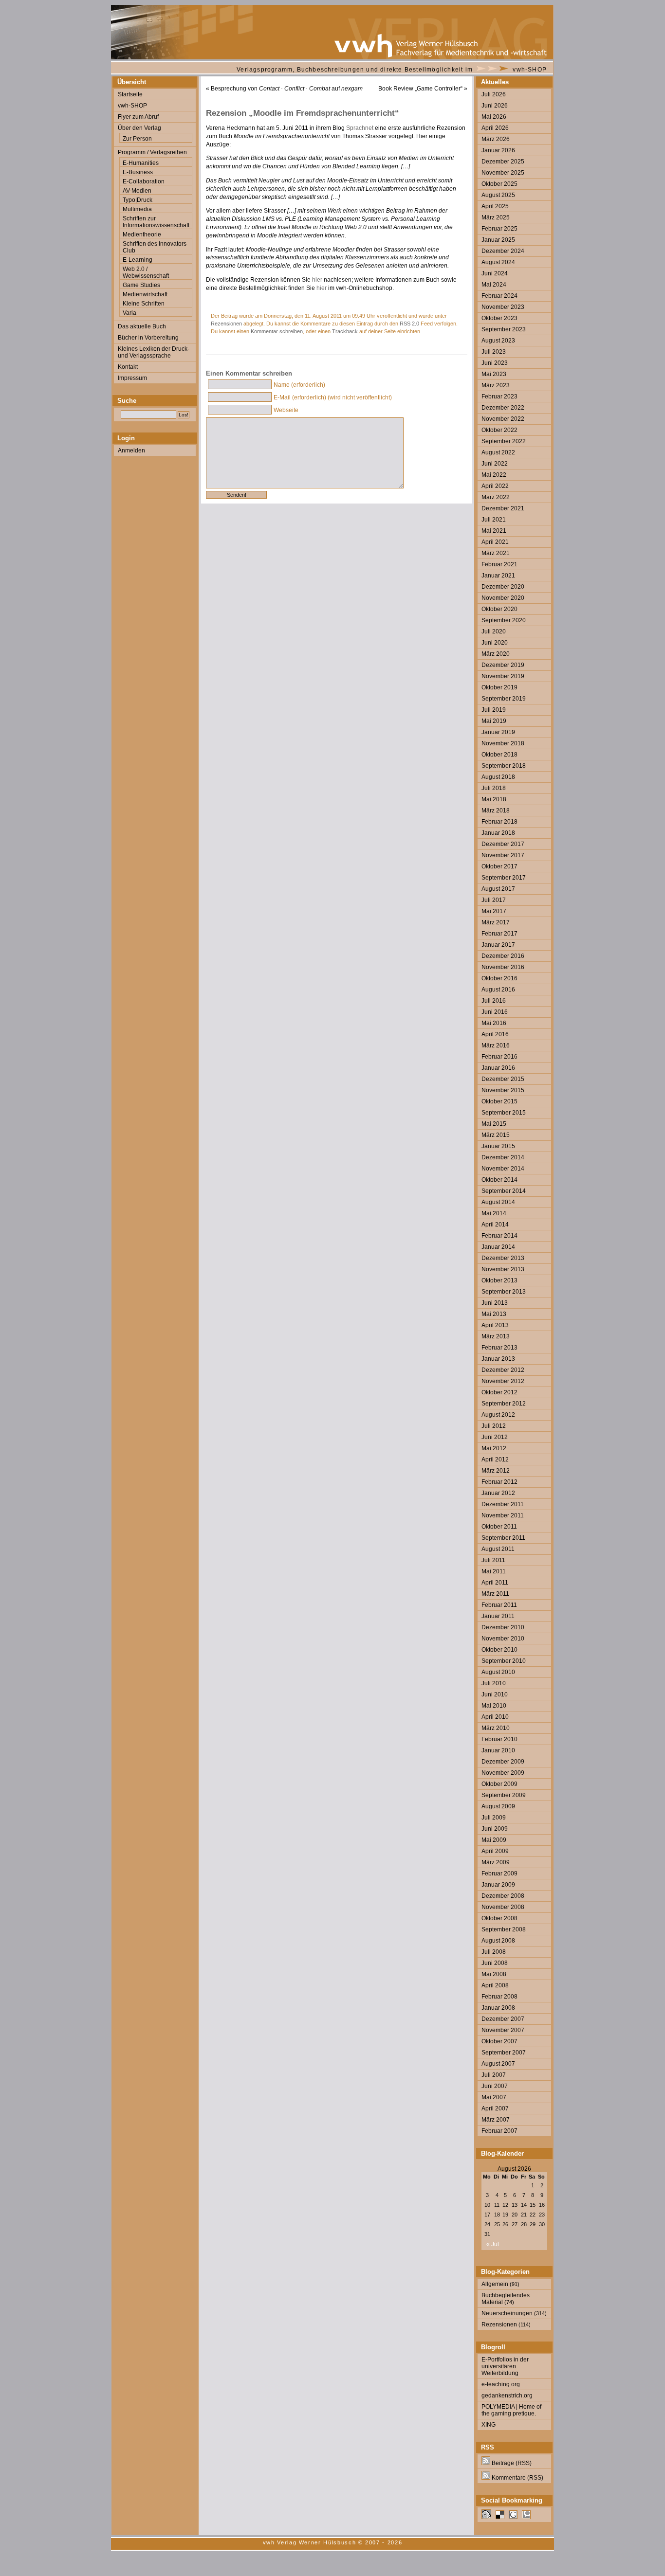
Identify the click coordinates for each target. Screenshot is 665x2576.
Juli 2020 (494, 631)
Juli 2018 (494, 788)
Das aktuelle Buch (142, 326)
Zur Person (137, 139)
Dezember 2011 (503, 1504)
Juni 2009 (495, 1829)
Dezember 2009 (503, 1762)
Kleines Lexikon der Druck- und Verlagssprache (154, 352)
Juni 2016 (495, 1012)
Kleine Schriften (144, 304)
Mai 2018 (494, 799)
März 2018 (496, 811)
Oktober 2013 (499, 1280)
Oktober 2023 (499, 318)
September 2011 (503, 1538)
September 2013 (504, 1292)
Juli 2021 (494, 520)
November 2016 (503, 967)
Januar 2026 (498, 150)
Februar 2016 (499, 1057)
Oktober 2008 (499, 1918)
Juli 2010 (494, 1683)
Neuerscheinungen (507, 2313)
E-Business (138, 172)
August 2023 (498, 341)
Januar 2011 (498, 1616)
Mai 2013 (494, 1314)
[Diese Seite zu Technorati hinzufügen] (526, 2517)
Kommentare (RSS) (517, 2478)
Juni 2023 (495, 363)
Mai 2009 (494, 1840)
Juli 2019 (494, 710)
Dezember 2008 (503, 1896)
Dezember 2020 (503, 587)
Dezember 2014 (503, 1157)
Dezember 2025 (503, 162)
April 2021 (495, 542)
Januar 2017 (498, 945)
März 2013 (496, 1336)
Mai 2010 (494, 1706)
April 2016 (495, 1034)
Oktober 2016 (499, 978)
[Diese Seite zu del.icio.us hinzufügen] (500, 2517)
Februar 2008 (499, 1997)
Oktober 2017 (499, 866)
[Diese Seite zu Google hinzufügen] (513, 2517)
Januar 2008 (498, 2008)
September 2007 (504, 2053)
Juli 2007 (494, 2075)
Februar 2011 (499, 1605)
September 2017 (504, 878)
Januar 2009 (498, 1885)
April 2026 (495, 128)
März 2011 (495, 1594)
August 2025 (498, 195)
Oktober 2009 (499, 1784)
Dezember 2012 (503, 1370)
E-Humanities (141, 163)
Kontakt (128, 367)
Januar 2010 (498, 1750)
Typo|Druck (138, 200)
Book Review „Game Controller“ (420, 89)
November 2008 (503, 1907)
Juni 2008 (495, 1963)
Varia (129, 313)
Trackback (345, 331)
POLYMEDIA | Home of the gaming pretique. (511, 2410)
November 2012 (503, 1381)
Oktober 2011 (499, 1527)
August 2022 (498, 452)
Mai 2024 (494, 285)
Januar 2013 (498, 1359)
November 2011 (503, 1515)
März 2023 (496, 385)
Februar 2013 (499, 1348)
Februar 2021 (499, 564)
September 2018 (504, 766)
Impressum (132, 378)
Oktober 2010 (499, 1650)
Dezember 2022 (503, 408)
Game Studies (141, 285)
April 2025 (495, 206)
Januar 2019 (498, 732)
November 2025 (503, 173)
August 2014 (498, 1202)
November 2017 (503, 855)
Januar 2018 (498, 833)
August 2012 (498, 1415)
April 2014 (495, 1225)
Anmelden (131, 450)
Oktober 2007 (499, 2041)
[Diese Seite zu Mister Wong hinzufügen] (486, 2517)
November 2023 (503, 307)
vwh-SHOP (530, 70)
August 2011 (498, 1549)
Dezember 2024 (503, 251)
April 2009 (495, 1851)
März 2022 (496, 497)
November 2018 (503, 743)
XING (489, 2425)
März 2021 (496, 553)
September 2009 (504, 1795)
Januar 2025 (498, 240)
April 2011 (495, 1583)
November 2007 (503, 2030)
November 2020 (503, 598)
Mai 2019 (494, 721)
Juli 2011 (493, 1560)
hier (317, 280)
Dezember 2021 (503, 508)
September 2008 (504, 1929)
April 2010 (495, 1717)
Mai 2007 (494, 2097)
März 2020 (496, 654)
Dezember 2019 (503, 665)
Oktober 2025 (499, 184)
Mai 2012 (494, 1448)
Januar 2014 (498, 1247)
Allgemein (495, 2284)
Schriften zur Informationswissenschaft (156, 222)
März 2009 (496, 1862)
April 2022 (495, 486)
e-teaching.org (501, 2384)
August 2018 (498, 777)
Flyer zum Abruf (138, 117)
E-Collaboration (144, 181)
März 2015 (496, 1135)
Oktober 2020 (499, 609)
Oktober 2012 (499, 1392)
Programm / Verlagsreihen (152, 152)
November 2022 (503, 419)
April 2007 (495, 2108)
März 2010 (496, 1728)
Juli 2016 (494, 1001)
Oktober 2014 (499, 1180)
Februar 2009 (499, 1873)
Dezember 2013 (503, 1258)
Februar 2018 (499, 822)
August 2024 (498, 262)
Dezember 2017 (503, 844)
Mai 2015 (494, 1124)
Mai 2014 (494, 1213)
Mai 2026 (494, 117)
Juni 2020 (495, 643)
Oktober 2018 (499, 755)
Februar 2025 (499, 229)
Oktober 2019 (499, 687)
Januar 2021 (498, 576)
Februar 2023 (499, 396)
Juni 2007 (495, 2086)
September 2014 (504, 1191)
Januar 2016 (498, 1068)
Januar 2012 (498, 1493)
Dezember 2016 (503, 956)
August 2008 (498, 1941)
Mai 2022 (494, 475)
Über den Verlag (139, 128)
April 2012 (495, 1459)
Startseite (130, 94)
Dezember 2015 (503, 1079)
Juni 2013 (495, 1303)
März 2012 (496, 1471)
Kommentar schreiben (277, 331)
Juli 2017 (494, 900)
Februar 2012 (499, 1482)
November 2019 (503, 676)
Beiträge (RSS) (511, 2463)
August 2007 (498, 2064)
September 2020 (504, 620)
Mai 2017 (494, 911)
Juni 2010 (495, 1694)
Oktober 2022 (499, 430)
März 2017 (496, 922)
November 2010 (503, 1639)
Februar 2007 (499, 2131)
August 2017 (498, 889)
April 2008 (495, 1985)
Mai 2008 (494, 1974)
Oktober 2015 (499, 1101)
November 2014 (503, 1169)
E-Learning (138, 260)
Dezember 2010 (503, 1627)
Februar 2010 (499, 1739)
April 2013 (495, 1325)
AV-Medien (137, 191)
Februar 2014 (499, 1236)
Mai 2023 (494, 374)
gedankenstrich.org (507, 2396)
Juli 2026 (494, 94)
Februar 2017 (499, 934)
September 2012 (504, 1404)
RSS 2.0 (409, 324)
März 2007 (496, 2120)
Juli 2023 (494, 352)
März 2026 (496, 139)
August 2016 (498, 990)
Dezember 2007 (503, 2019)
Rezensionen (226, 324)
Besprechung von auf (287, 89)
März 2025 (496, 217)
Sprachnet (360, 128)
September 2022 (504, 441)
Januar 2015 (498, 1146)
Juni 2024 (495, 273)
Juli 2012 (494, 1426)
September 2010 (504, 1661)
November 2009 (503, 1773)
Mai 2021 (494, 531)
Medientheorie (142, 234)
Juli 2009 (494, 1818)
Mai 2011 (494, 1571)
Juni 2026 (495, 106)
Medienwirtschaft (145, 294)
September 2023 (504, 329)
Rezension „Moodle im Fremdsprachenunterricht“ (303, 113)
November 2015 (503, 1090)
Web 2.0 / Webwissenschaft (146, 272)
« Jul (493, 2244)
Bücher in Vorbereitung (148, 338)
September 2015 (504, 1113)
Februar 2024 (499, 296)
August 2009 (498, 1806)
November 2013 (503, 1269)
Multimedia (137, 209)
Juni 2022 (495, 464)
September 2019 (504, 699)
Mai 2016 (494, 1023)
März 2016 (496, 1045)
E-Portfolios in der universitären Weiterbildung (505, 2366)
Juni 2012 (495, 1437)
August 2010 (498, 1672)
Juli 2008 (494, 1952)
